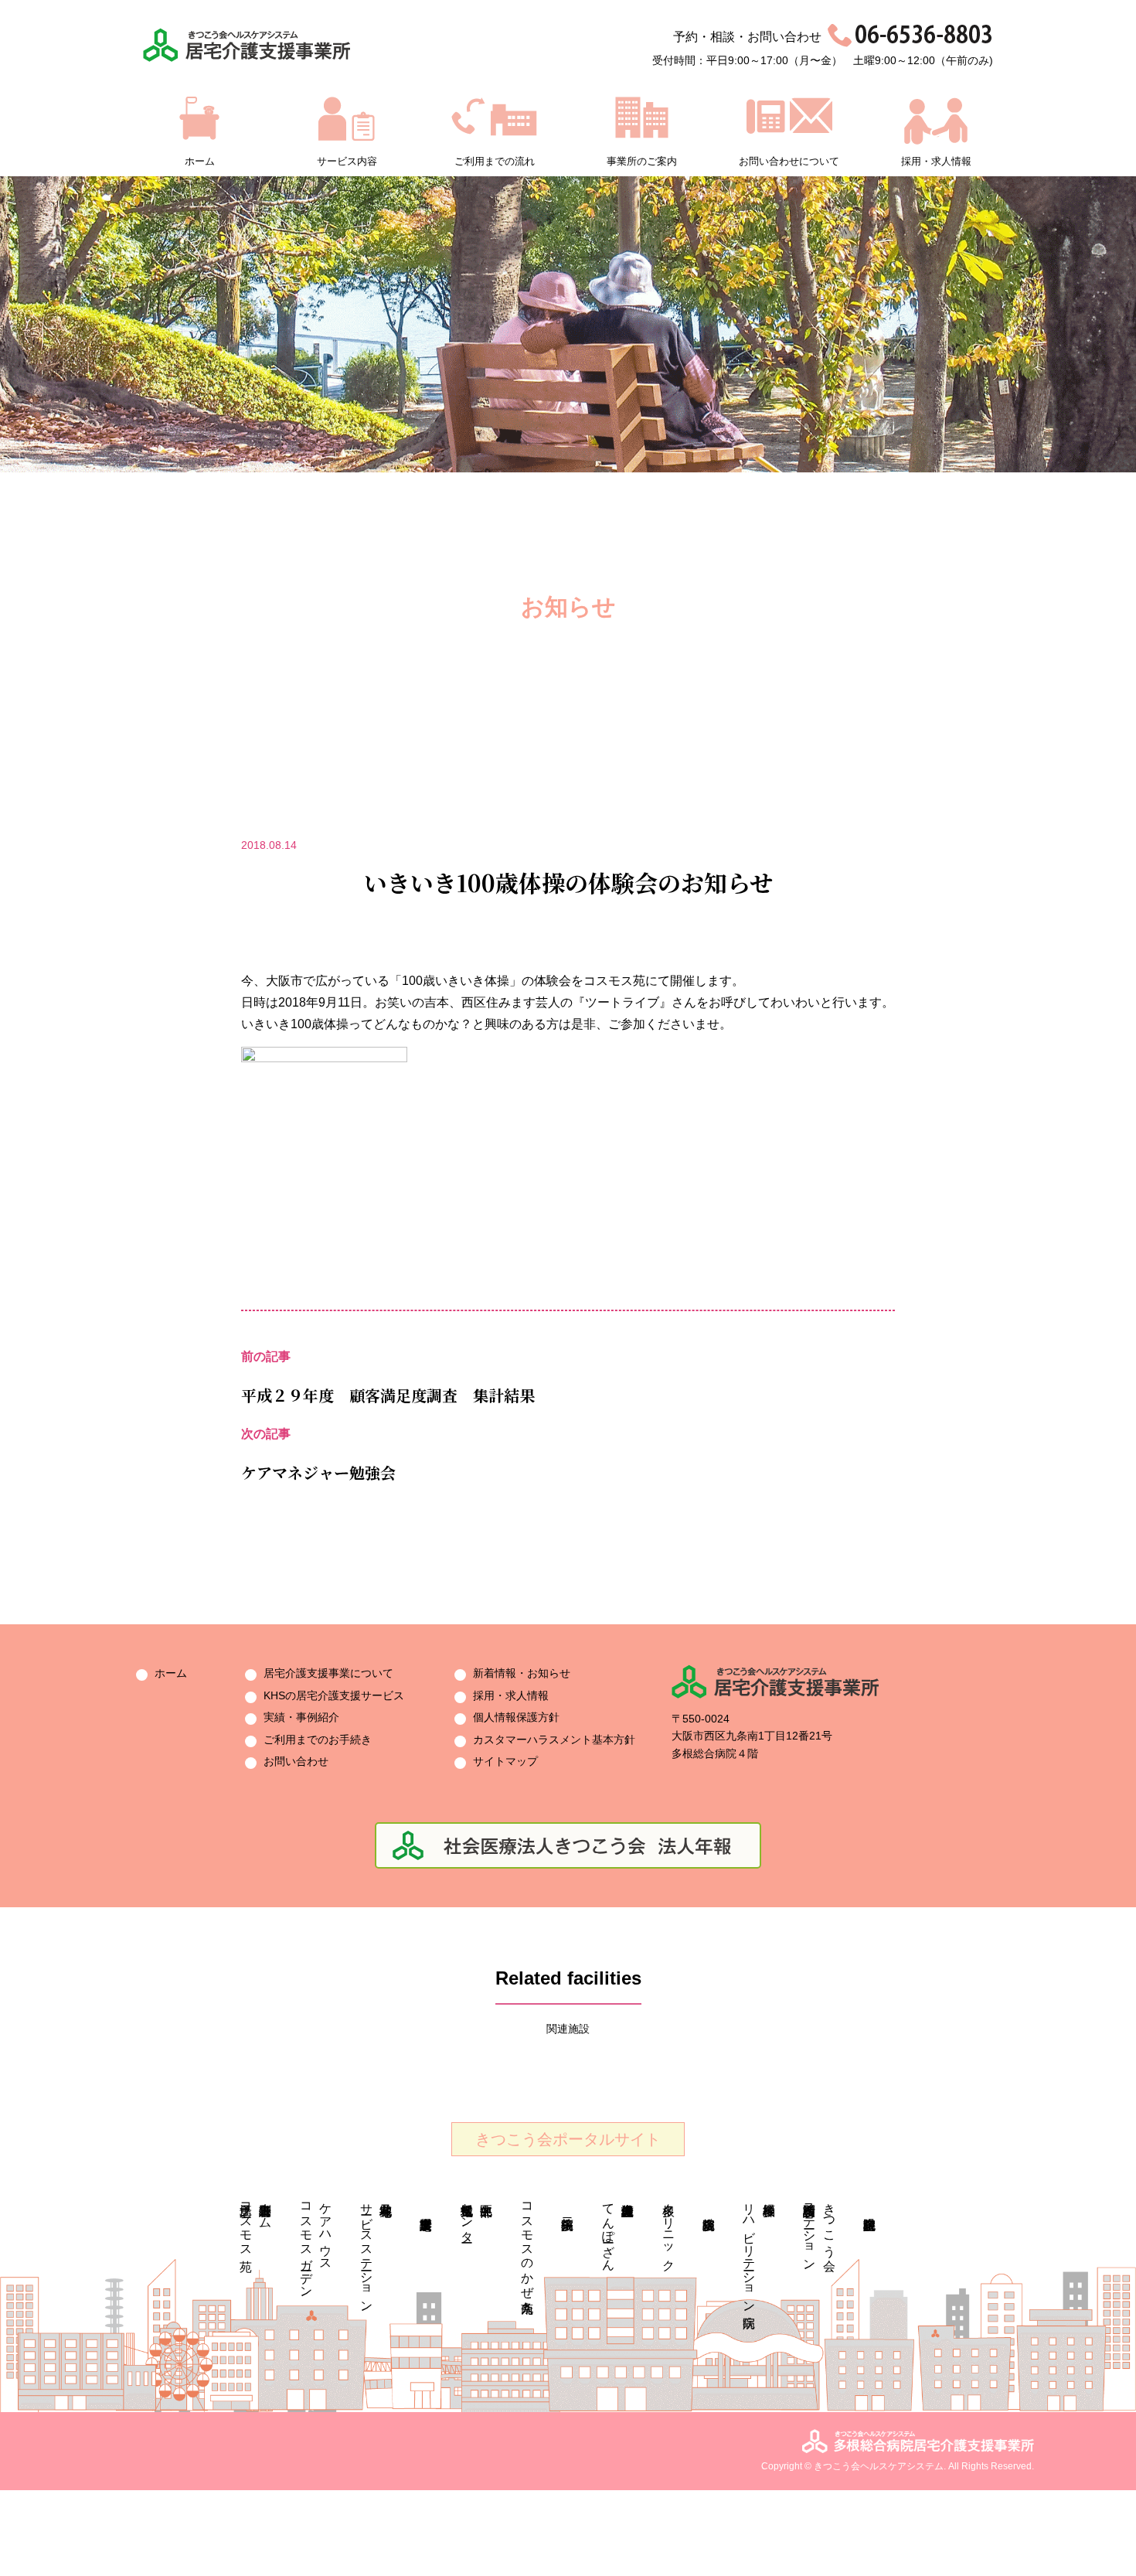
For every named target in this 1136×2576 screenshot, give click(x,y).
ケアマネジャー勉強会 (318, 1472)
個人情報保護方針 (516, 1717)
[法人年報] (568, 1831)
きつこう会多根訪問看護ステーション (820, 2230)
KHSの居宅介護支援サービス (334, 1695)
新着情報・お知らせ (522, 1673)
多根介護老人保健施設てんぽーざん (609, 2230)
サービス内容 (347, 161)
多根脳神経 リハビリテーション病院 (759, 2251)
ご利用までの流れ (495, 161)
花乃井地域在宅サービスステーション (367, 2251)
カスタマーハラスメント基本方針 (554, 1739)
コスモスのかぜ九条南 (527, 2244)
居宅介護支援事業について (328, 1673)
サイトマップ (505, 1761)
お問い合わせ (296, 1761)
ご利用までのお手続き (318, 1739)
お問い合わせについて (789, 161)
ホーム (200, 161)
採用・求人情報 (936, 161)
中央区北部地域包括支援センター (467, 2216)
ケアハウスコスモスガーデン (316, 2244)
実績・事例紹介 (301, 1717)
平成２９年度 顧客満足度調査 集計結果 (388, 1395)
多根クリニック (669, 2230)
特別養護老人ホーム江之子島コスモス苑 (256, 2223)
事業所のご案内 (642, 161)
